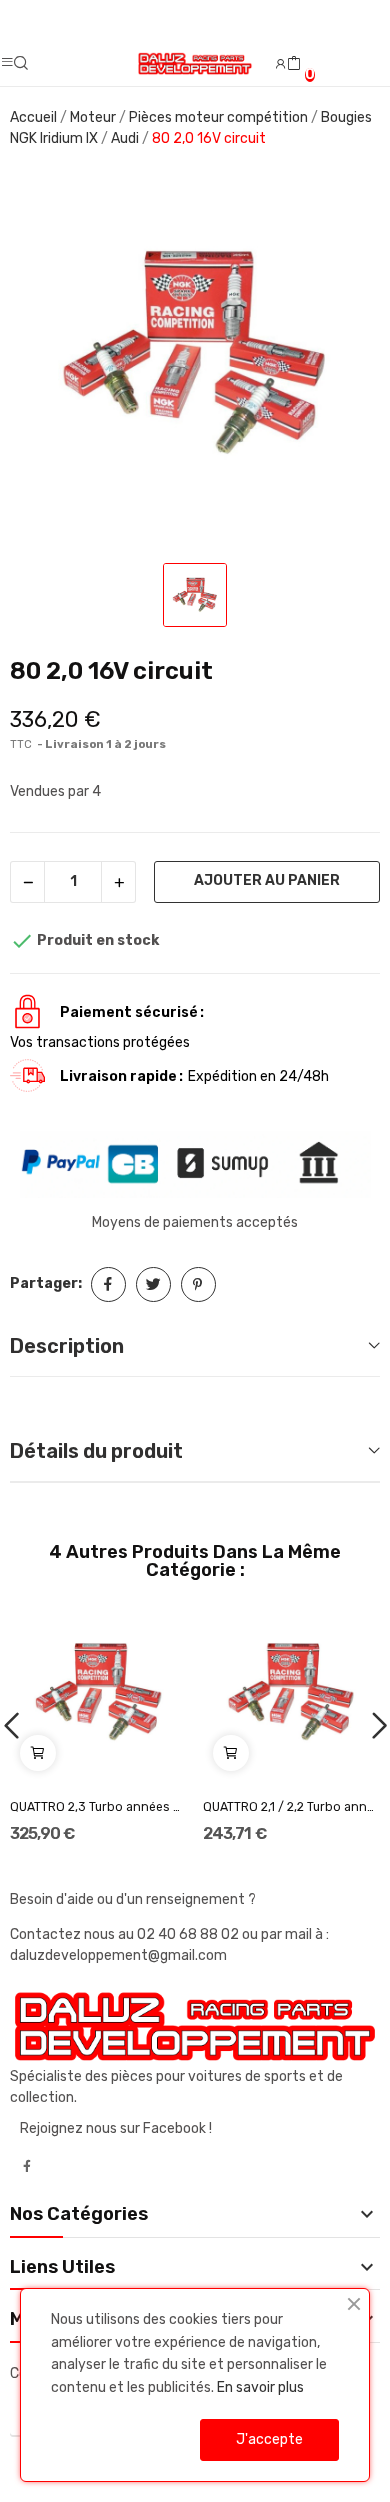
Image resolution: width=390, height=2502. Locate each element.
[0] (294, 64)
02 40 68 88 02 (189, 1934)
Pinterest (198, 1284)
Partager (108, 1284)
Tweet (153, 1284)
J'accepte (269, 2439)
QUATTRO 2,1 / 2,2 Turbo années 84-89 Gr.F (292, 1807)
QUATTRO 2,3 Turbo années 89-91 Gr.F (99, 1807)
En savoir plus (260, 2387)
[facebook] (27, 2167)
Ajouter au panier (267, 880)
